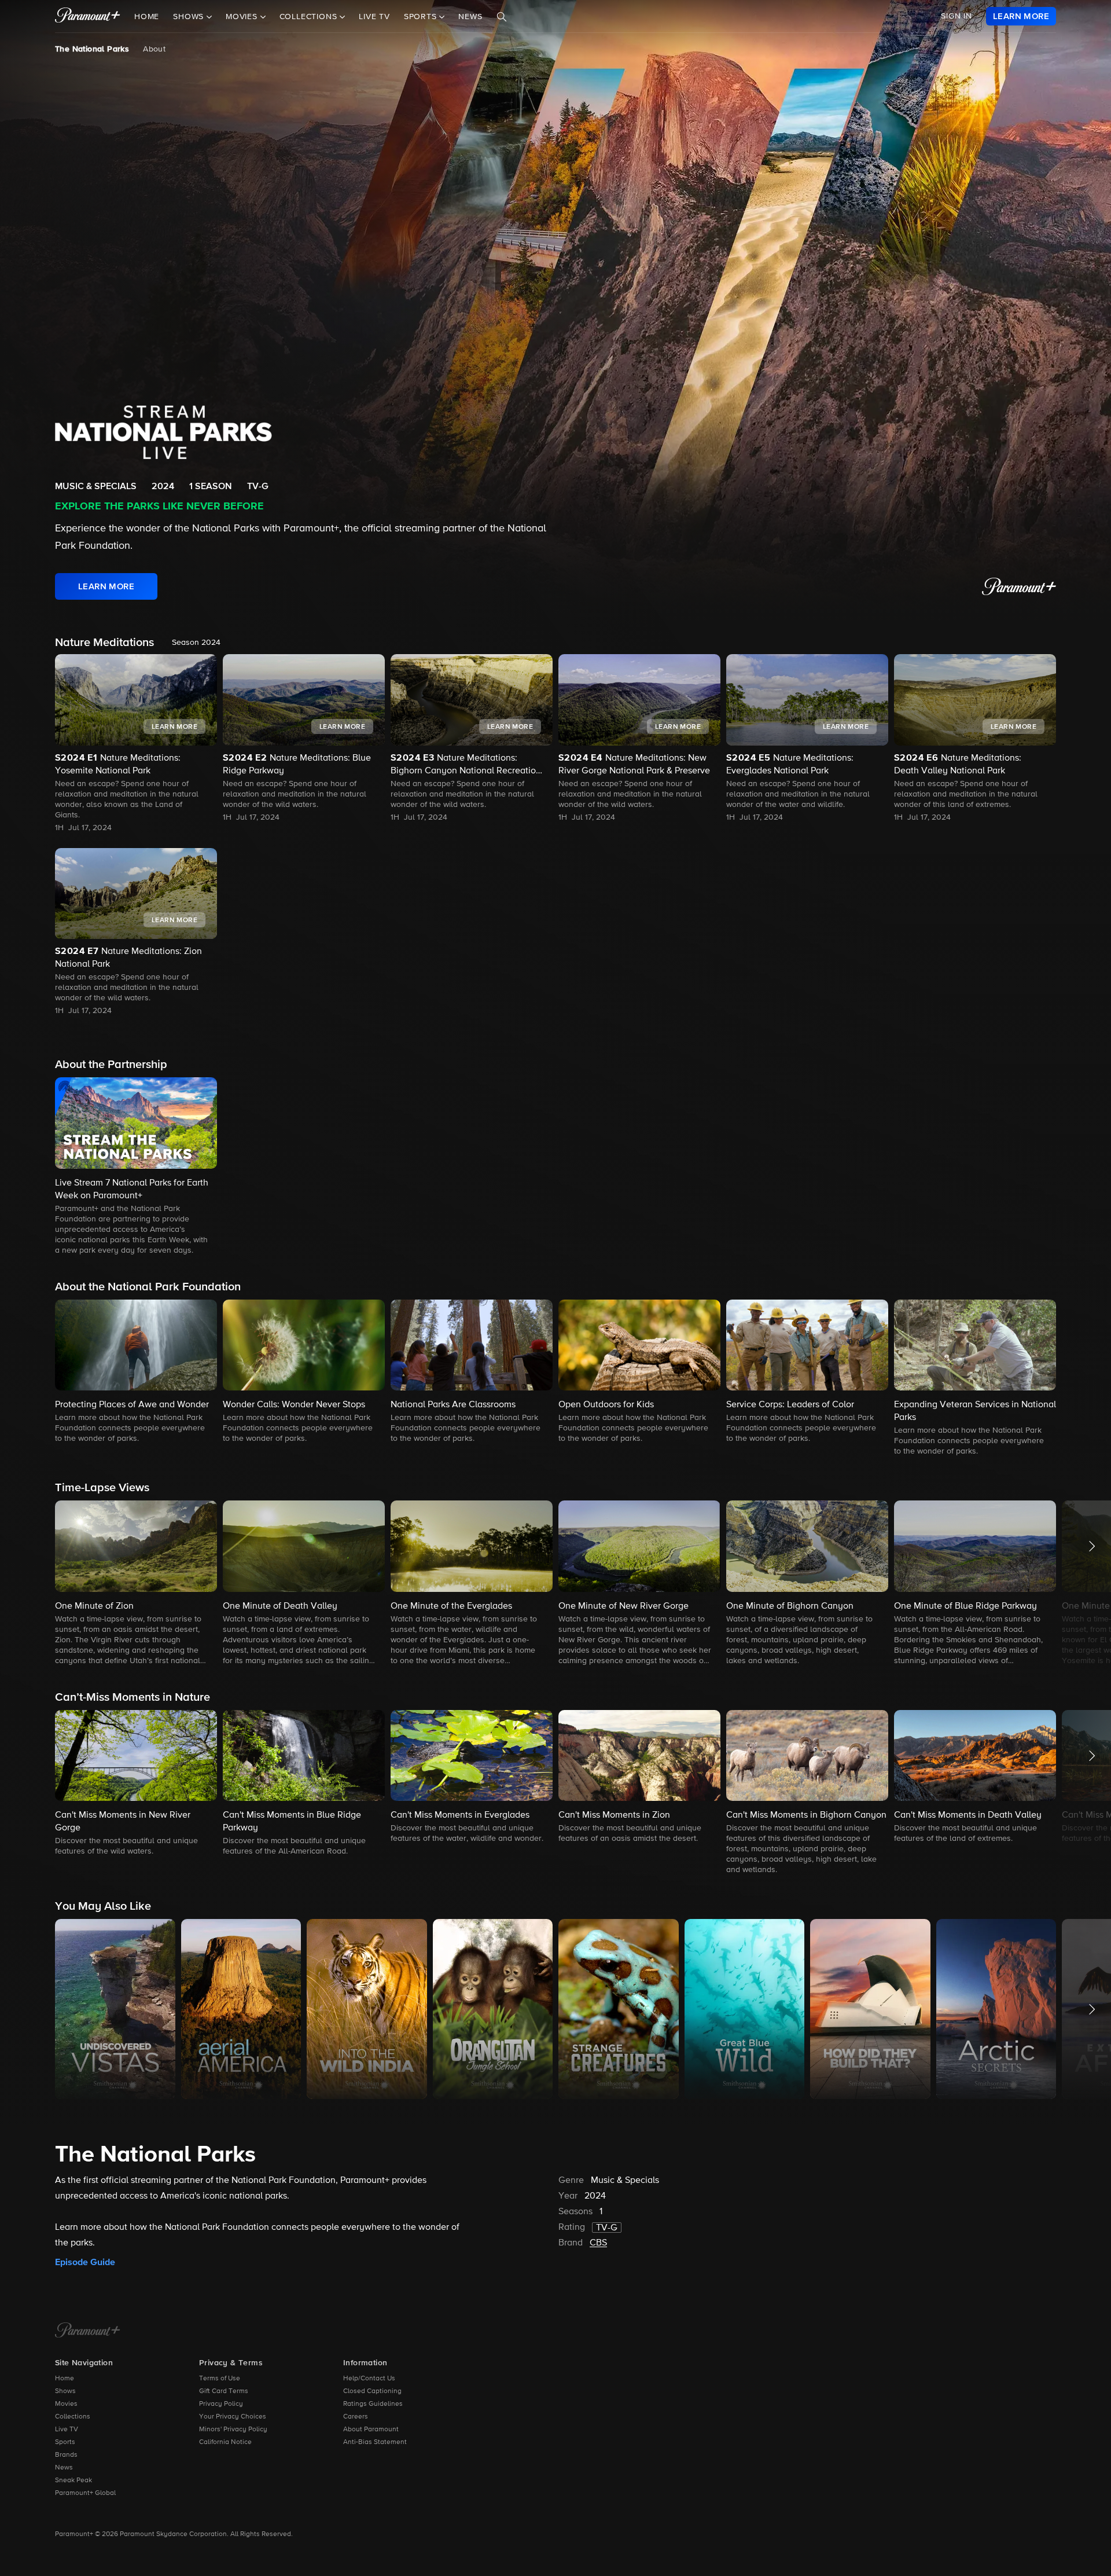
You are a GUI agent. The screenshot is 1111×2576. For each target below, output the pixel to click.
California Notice (225, 2442)
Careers (356, 2417)
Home (147, 17)
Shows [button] (190, 17)
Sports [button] (422, 17)
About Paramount (371, 2430)
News (470, 17)
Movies (66, 2404)
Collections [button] (310, 17)
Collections (73, 2417)
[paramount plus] (88, 16)
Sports (65, 2442)
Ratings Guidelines (373, 2404)
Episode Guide (85, 2262)
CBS (598, 2243)
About (154, 49)
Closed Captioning (372, 2391)
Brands (66, 2455)
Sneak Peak (73, 2480)
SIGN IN (957, 16)
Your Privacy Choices (233, 2417)
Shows (65, 2391)
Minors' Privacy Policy (233, 2430)
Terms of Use (220, 2379)
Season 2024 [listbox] (196, 643)
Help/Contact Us (369, 2379)
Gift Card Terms (224, 2391)
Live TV (374, 17)
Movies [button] (243, 17)
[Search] (502, 17)
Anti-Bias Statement (375, 2442)
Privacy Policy (221, 2404)
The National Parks (92, 49)
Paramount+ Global (85, 2493)
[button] (136, 1167)
